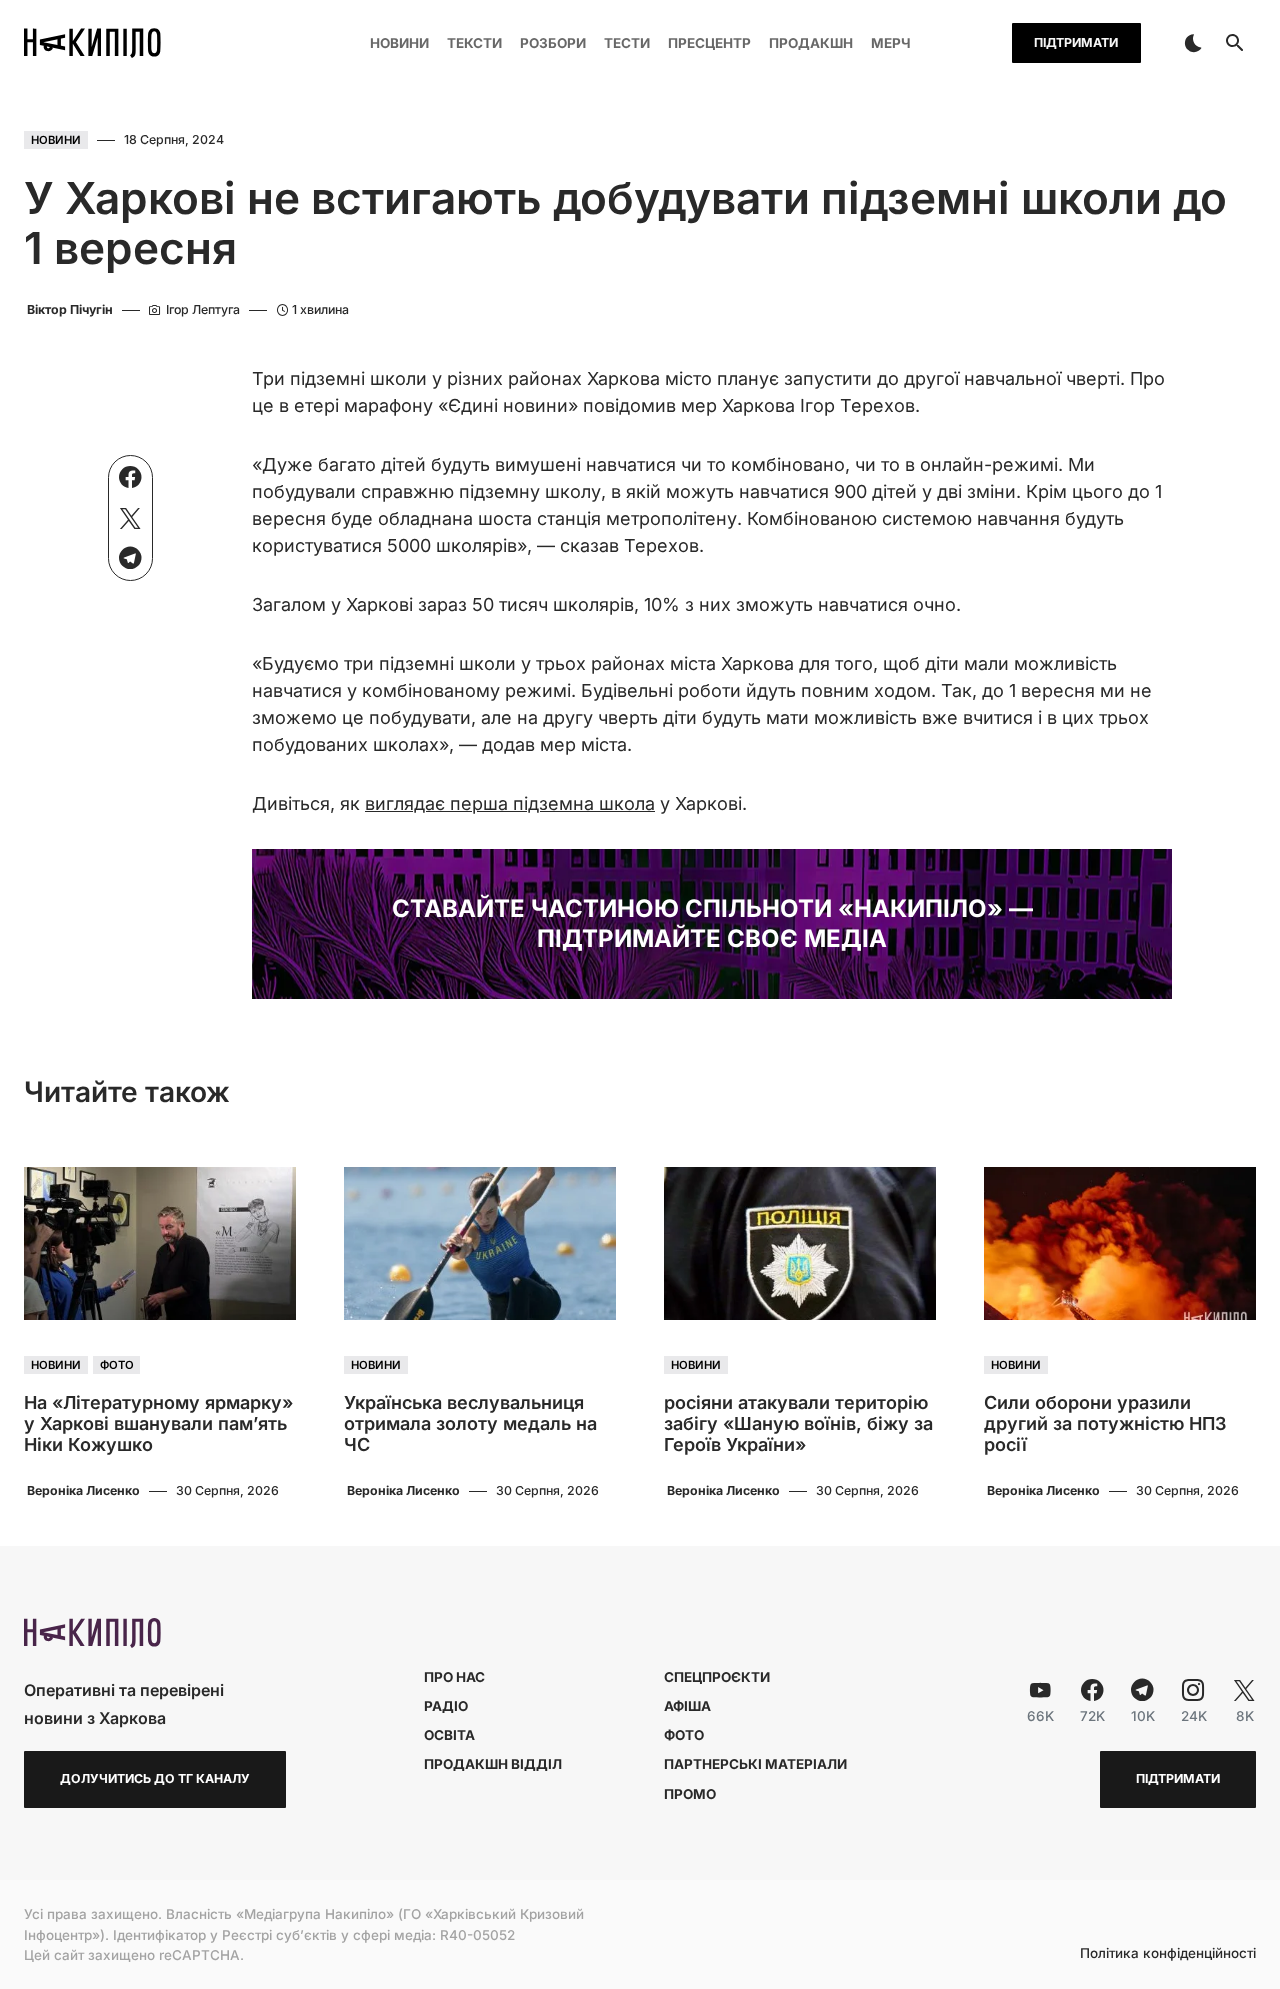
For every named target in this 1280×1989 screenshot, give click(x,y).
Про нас (454, 1677)
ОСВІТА (449, 1735)
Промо (690, 1794)
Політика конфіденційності (1168, 1954)
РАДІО (446, 1706)
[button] (1193, 43)
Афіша (687, 1706)
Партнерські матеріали (755, 1764)
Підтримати (1076, 42)
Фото (117, 1365)
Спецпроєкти (717, 1677)
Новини (56, 140)
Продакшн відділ (493, 1764)
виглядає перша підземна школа (510, 803)
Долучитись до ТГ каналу (155, 1778)
